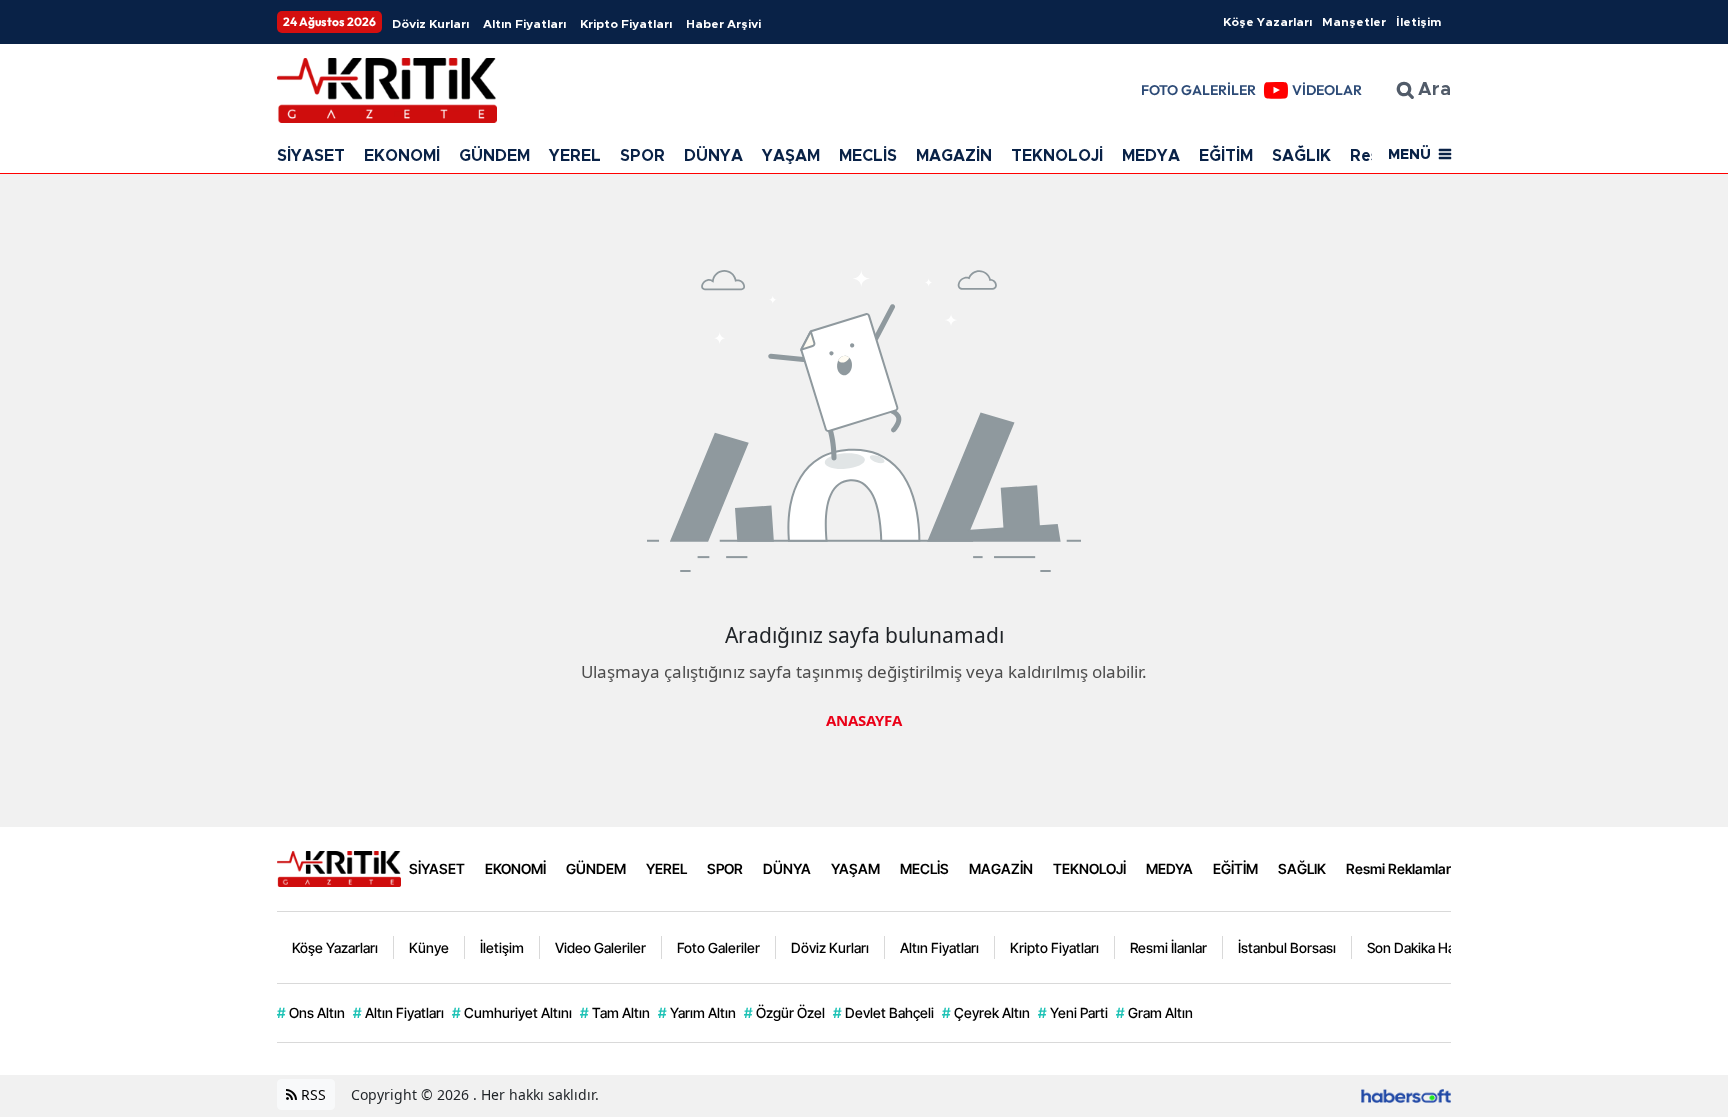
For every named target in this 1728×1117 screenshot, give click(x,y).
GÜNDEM (494, 156)
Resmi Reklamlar (1398, 868)
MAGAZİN (954, 156)
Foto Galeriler (718, 947)
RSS (311, 1094)
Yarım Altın (697, 1012)
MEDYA (1151, 156)
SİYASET (311, 156)
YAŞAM (791, 156)
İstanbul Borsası (1287, 947)
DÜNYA (713, 156)
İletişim (1418, 22)
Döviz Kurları (430, 24)
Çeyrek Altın (986, 1012)
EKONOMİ (402, 156)
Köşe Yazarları (1267, 22)
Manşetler (1354, 22)
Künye (429, 947)
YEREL (575, 156)
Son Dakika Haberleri (1431, 947)
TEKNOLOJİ (1057, 156)
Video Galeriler (600, 947)
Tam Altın (615, 1012)
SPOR (642, 156)
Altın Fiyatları (524, 24)
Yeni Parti (1073, 1012)
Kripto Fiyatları (626, 24)
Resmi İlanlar (1168, 947)
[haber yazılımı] (1406, 1094)
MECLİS (868, 156)
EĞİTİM (1226, 156)
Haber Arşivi (723, 24)
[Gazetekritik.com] (339, 867)
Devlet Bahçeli (883, 1012)
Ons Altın (311, 1012)
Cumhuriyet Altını (512, 1012)
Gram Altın (1154, 1012)
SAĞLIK (1301, 156)
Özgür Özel (784, 1012)
